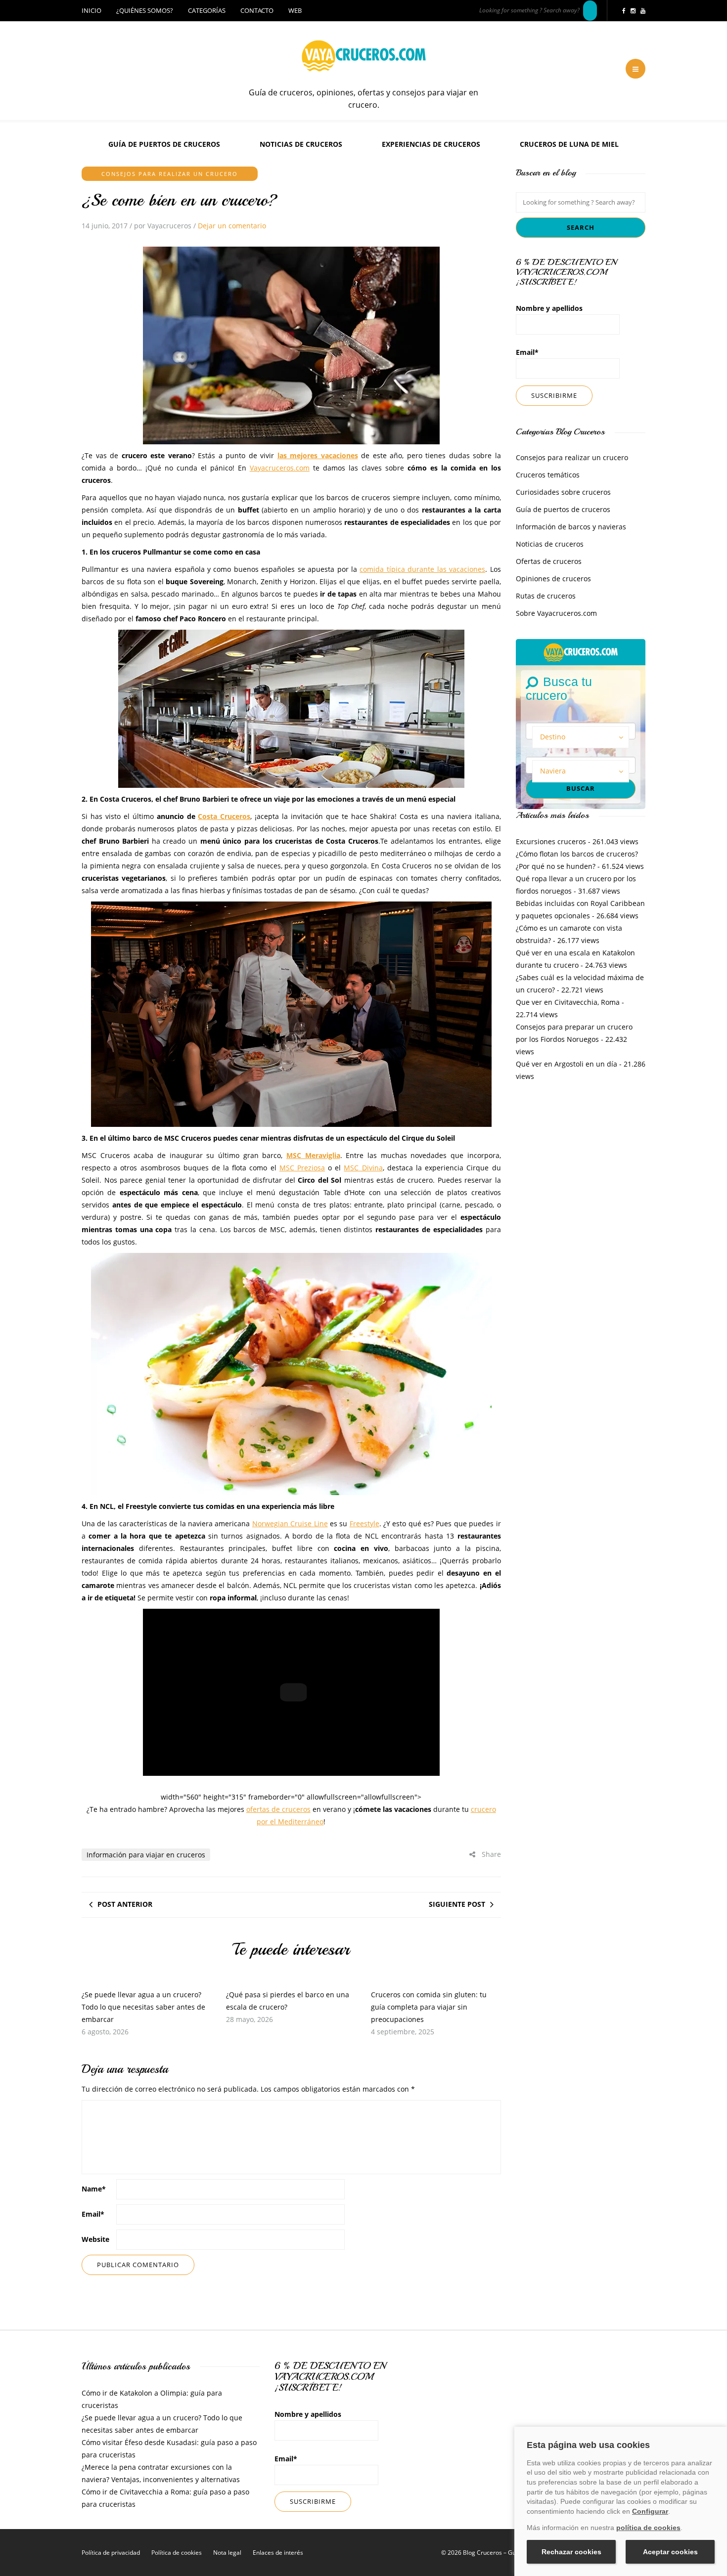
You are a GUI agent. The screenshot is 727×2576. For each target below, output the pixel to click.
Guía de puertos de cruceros (164, 144)
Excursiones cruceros (551, 841)
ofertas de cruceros (278, 1809)
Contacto (257, 10)
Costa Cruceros (224, 816)
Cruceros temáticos (548, 475)
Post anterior (125, 1904)
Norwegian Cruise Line (290, 1524)
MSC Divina (363, 1168)
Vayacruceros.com (280, 468)
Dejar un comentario (232, 226)
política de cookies (648, 2528)
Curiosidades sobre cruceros (563, 492)
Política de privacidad (111, 2553)
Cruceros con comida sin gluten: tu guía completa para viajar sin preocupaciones (429, 2007)
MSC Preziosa (302, 1168)
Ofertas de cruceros (549, 561)
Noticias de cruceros (301, 144)
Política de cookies (177, 2553)
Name (94, 2189)
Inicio (91, 10)
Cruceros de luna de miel (569, 144)
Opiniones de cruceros (553, 579)
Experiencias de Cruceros (431, 144)
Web (295, 10)
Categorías (207, 10)
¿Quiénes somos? (145, 10)
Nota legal (227, 2553)
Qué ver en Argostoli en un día (567, 1064)
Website (95, 2239)
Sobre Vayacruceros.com (556, 613)
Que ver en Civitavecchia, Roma (568, 1002)
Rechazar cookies (571, 2552)
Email (93, 2214)
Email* (527, 352)
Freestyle (364, 1524)
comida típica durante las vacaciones (422, 569)
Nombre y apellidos (549, 308)
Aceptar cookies (670, 2552)
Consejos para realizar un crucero (170, 174)
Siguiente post (457, 1904)
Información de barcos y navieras (571, 527)
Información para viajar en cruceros (146, 1855)
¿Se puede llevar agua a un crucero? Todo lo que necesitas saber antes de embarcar (143, 2007)
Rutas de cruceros (546, 596)
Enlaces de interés (278, 2553)
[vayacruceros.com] (581, 651)
